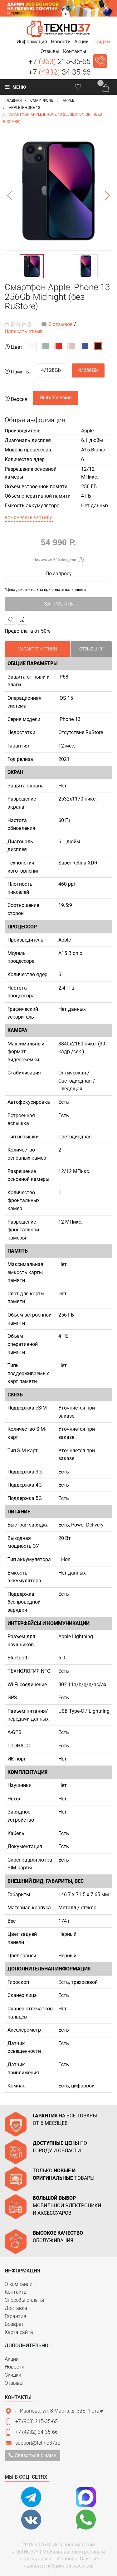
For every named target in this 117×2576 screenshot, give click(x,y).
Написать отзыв (24, 331)
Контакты (16, 2292)
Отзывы (14, 2383)
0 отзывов (61, 324)
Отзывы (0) (91, 649)
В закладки (10, 619)
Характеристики (38, 649)
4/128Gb (51, 370)
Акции (12, 2359)
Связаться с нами (35, 2455)
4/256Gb (88, 370)
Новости (15, 2367)
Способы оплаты (24, 2300)
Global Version (56, 398)
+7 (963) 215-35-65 (37, 2421)
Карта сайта (19, 2332)
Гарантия (15, 2316)
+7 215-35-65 (59, 61)
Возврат (14, 2324)
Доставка (16, 2308)
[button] (32, 42)
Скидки (13, 2375)
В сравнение (22, 619)
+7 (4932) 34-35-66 (37, 2432)
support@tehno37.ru (38, 2443)
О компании (19, 2284)
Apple (87, 431)
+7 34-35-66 (59, 72)
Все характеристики (29, 518)
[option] (58, 191)
